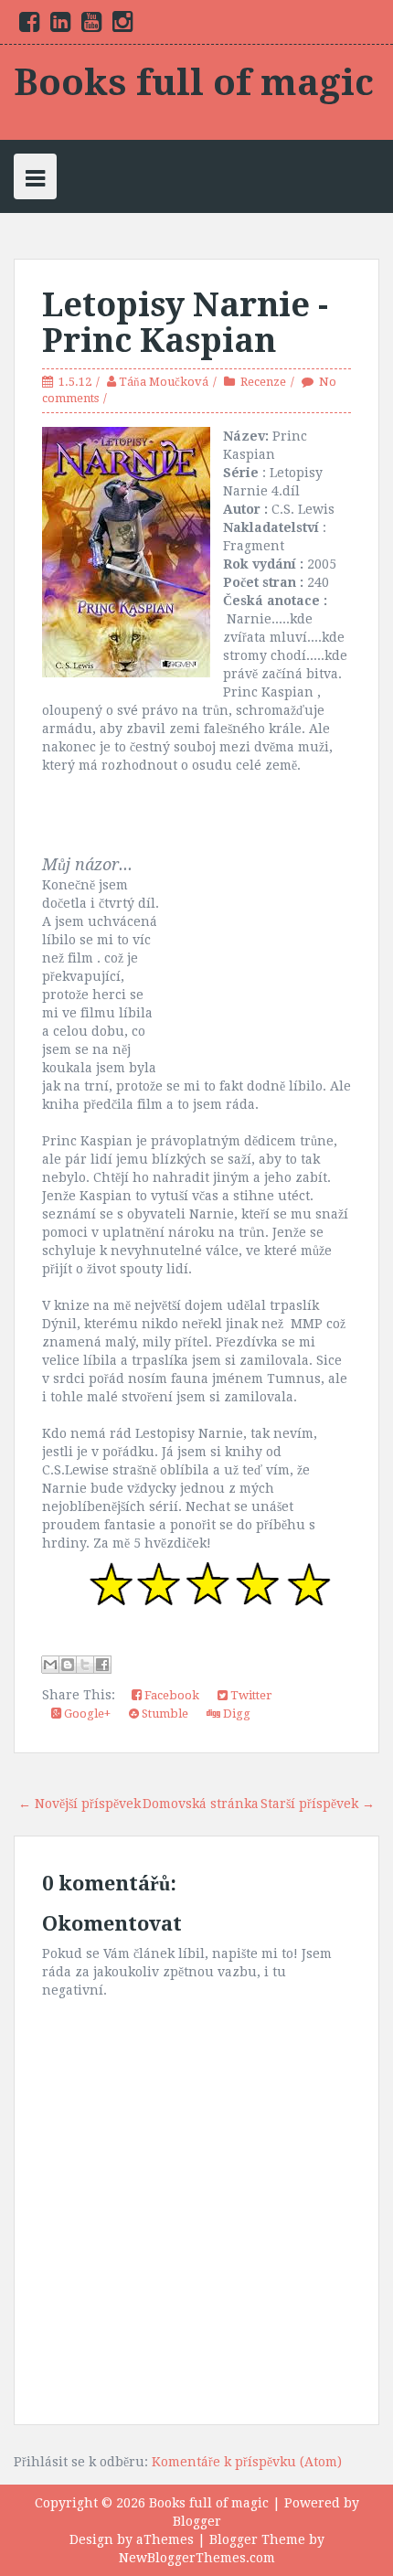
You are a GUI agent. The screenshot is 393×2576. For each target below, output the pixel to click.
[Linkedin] (60, 26)
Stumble (164, 1714)
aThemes (165, 2539)
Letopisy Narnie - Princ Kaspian (185, 323)
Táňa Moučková (164, 382)
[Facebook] (29, 26)
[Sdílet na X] (85, 1665)
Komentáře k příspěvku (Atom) (247, 2462)
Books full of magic (194, 83)
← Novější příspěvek (80, 1804)
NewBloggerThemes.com (197, 2558)
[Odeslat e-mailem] (50, 1665)
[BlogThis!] (68, 1665)
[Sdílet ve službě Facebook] (102, 1665)
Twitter (250, 1695)
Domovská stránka (201, 1804)
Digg (235, 1714)
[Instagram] (122, 26)
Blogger (197, 2521)
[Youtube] (91, 26)
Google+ (86, 1714)
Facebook (170, 1695)
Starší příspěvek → (318, 1804)
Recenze (263, 382)
